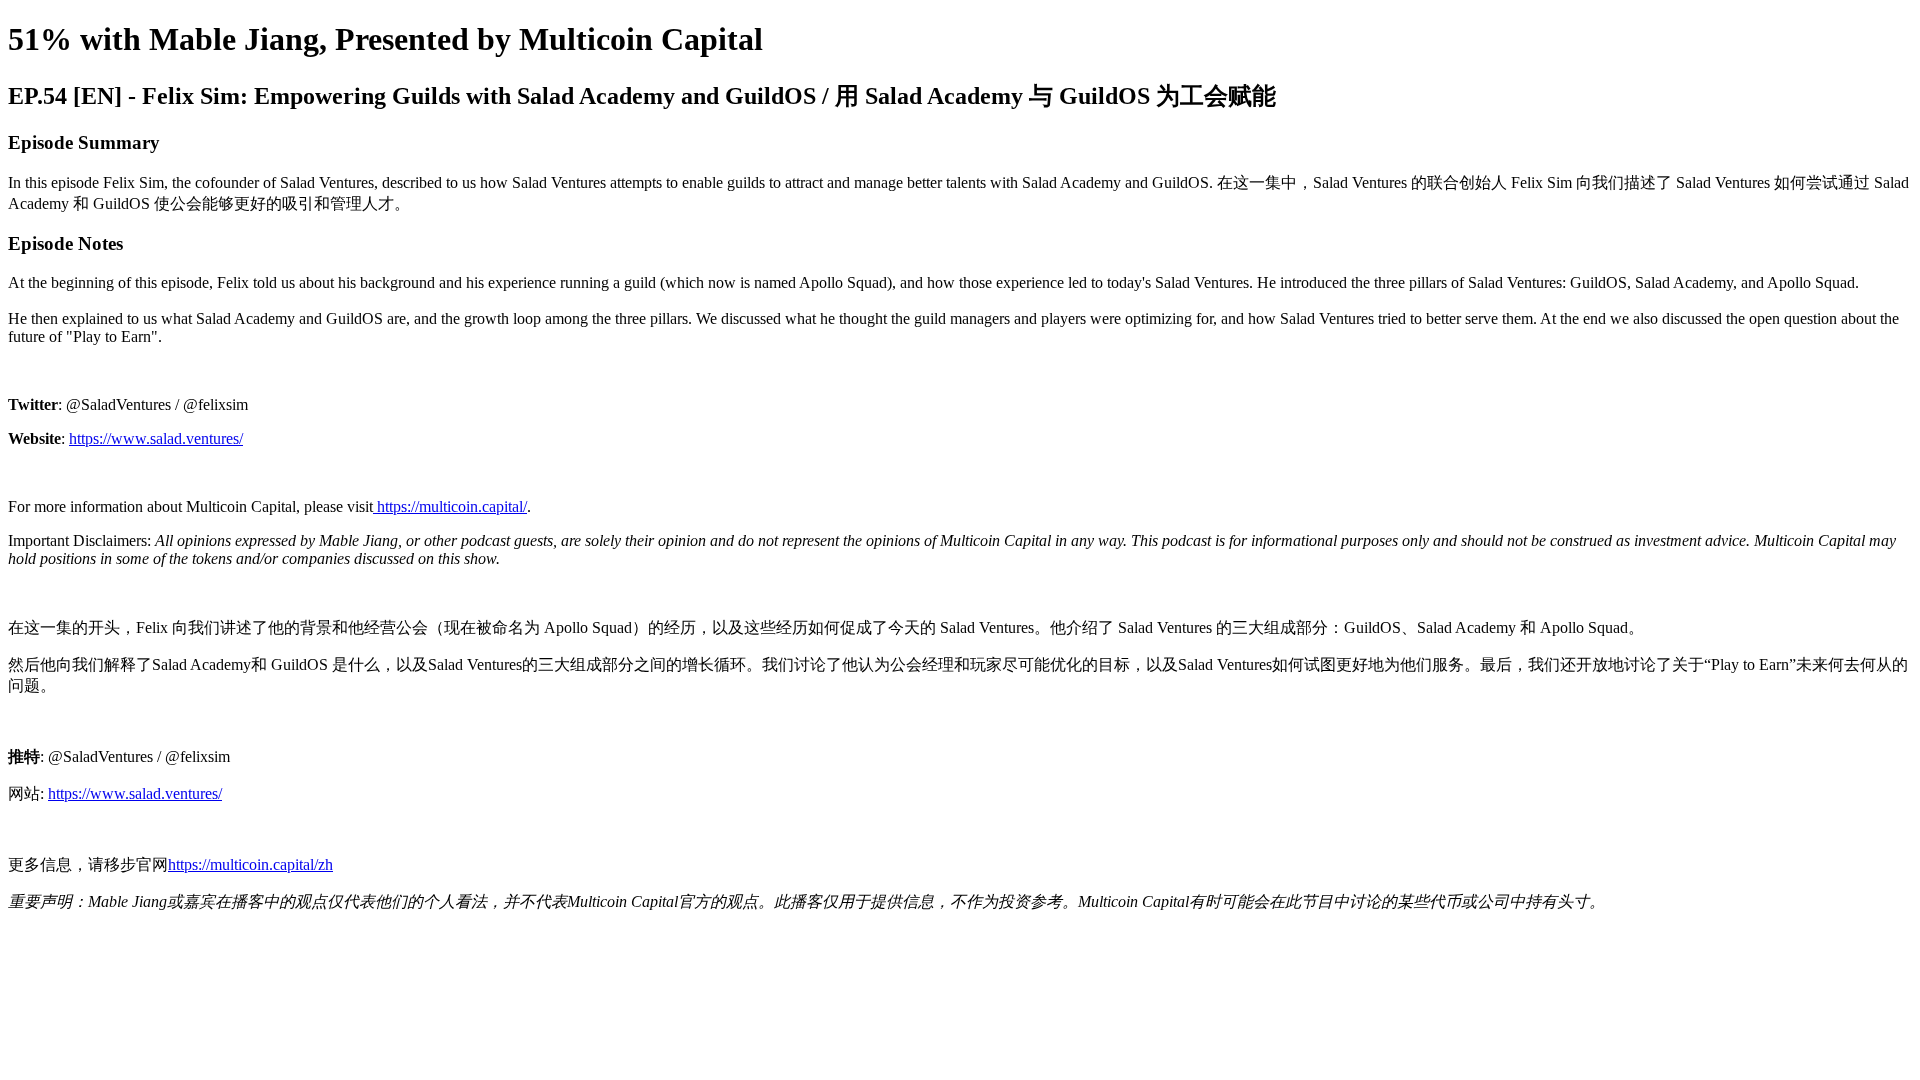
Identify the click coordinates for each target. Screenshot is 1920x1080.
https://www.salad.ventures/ (156, 438)
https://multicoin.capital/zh (250, 864)
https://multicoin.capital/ (450, 506)
